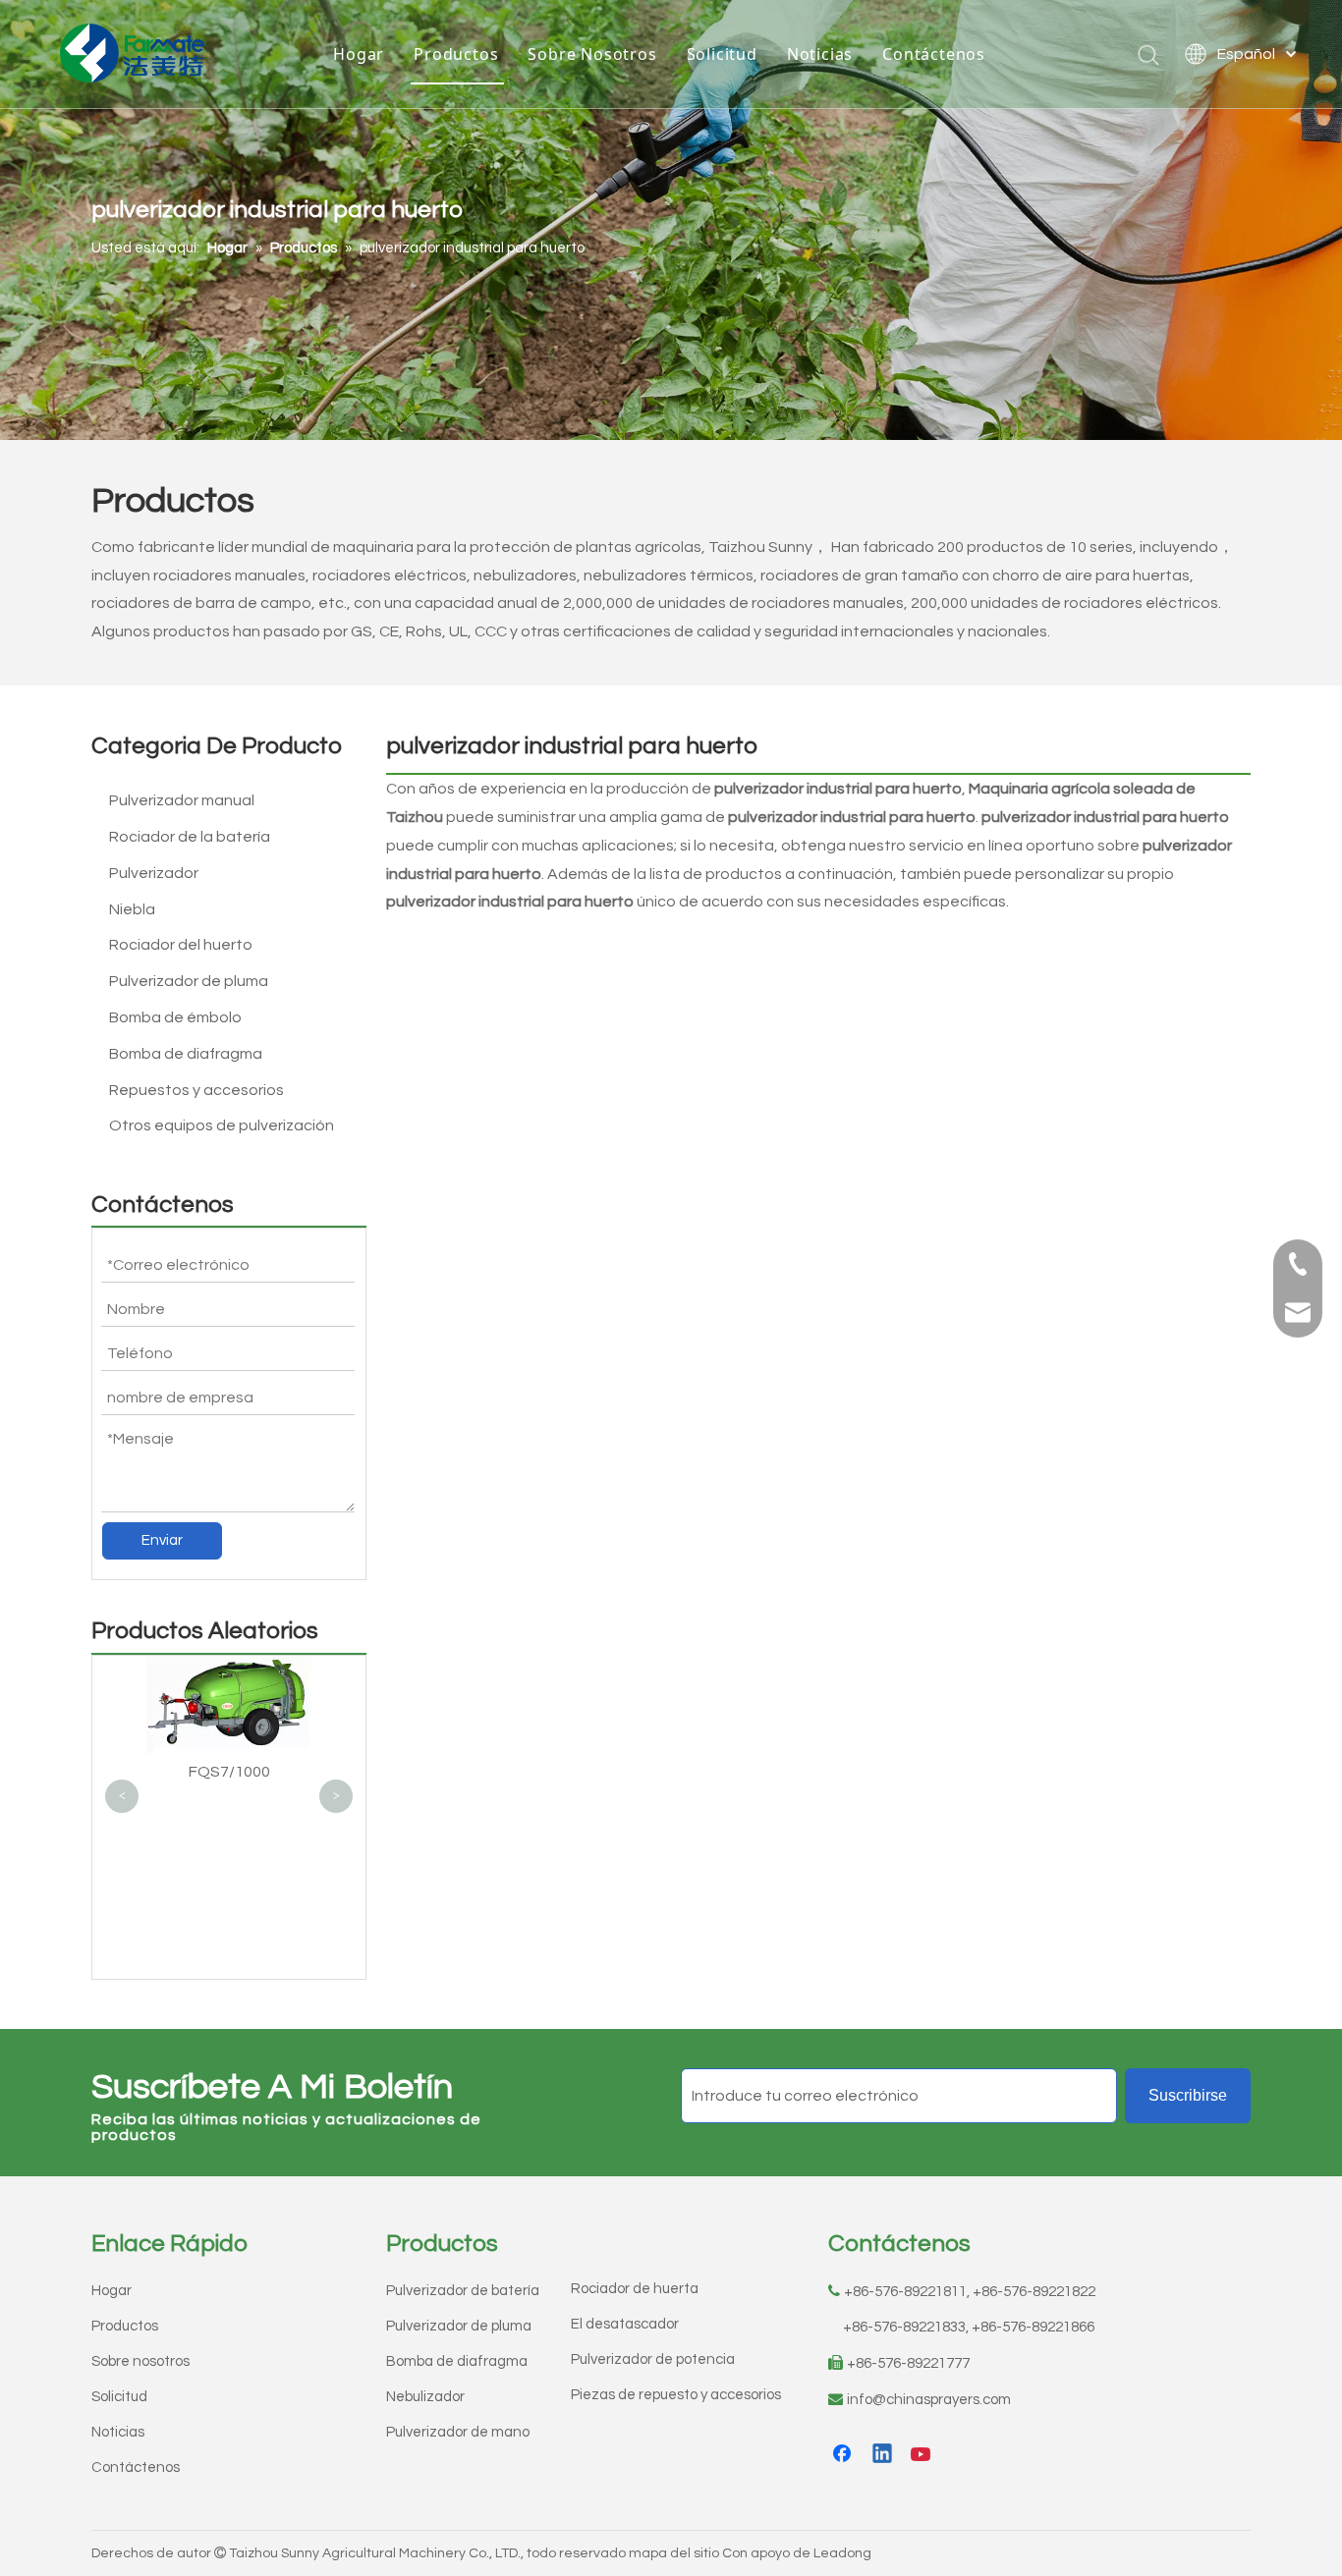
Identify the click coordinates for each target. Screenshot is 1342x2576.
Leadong (842, 2553)
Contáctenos (934, 54)
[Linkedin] (883, 2455)
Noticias (820, 54)
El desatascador (625, 2324)
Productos (456, 54)
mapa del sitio (674, 2553)
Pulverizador (154, 873)
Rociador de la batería (190, 837)
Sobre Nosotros (592, 54)
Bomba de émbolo (175, 1017)
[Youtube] (923, 2455)
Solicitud (722, 54)
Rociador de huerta (635, 2289)
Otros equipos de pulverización (222, 1125)
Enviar (162, 1540)
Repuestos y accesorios (196, 1090)
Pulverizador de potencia (653, 2359)
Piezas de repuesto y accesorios (676, 2395)
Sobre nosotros (140, 2361)
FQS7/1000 (229, 1772)
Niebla (132, 909)
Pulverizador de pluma (189, 981)
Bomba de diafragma (186, 1054)
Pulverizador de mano (458, 2432)
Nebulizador (425, 2397)
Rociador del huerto (181, 945)
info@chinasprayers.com (929, 2400)
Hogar (359, 54)
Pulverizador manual (182, 800)
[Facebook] (844, 2455)
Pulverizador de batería (463, 2291)
